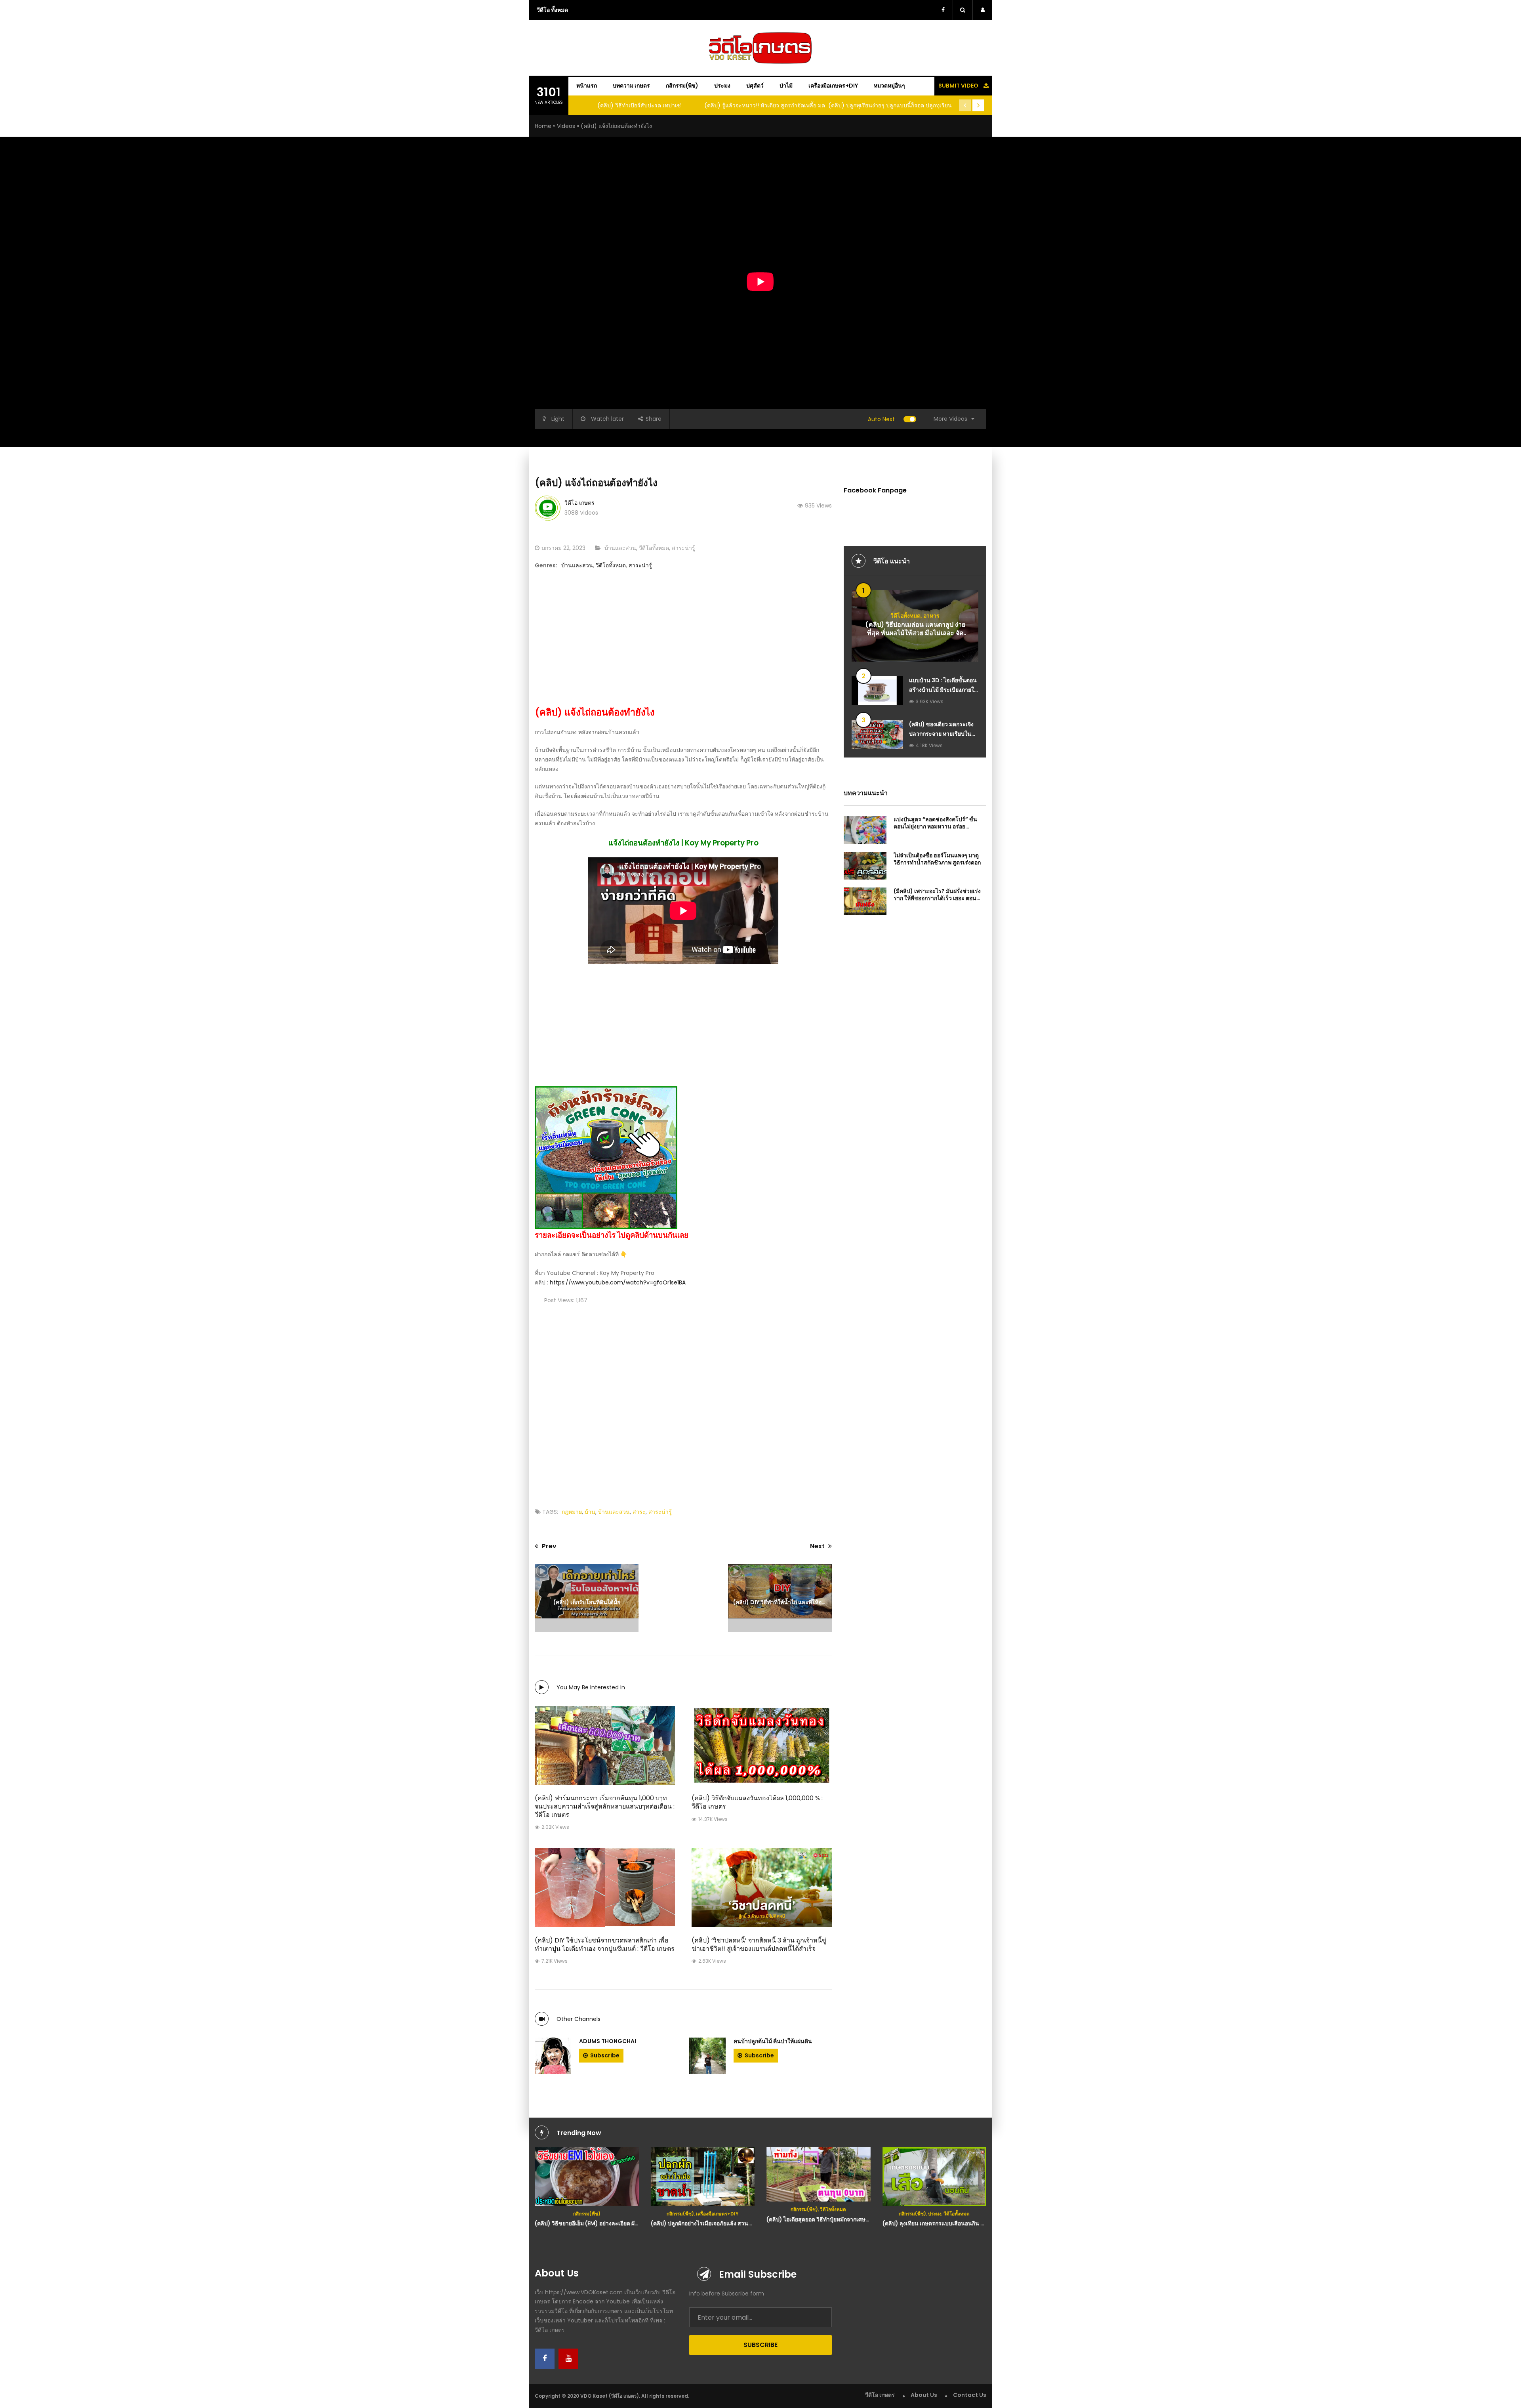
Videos (566, 126)
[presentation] (965, 105)
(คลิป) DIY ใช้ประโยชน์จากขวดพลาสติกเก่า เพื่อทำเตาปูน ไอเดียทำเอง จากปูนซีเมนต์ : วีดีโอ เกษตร (605, 1944)
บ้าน (590, 1512)
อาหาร (931, 616)
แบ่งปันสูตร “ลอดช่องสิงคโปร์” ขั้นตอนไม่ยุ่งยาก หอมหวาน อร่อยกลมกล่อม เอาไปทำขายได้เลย (935, 826)
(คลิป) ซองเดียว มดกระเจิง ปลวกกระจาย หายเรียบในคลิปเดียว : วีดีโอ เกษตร (941, 734)
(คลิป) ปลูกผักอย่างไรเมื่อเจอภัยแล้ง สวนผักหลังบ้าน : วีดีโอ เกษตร (730, 2223)
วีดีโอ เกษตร (579, 503)
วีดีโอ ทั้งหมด (552, 10)
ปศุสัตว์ (755, 86)
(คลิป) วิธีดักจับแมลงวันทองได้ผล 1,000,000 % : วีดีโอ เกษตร (757, 1802)
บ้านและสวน (620, 548)
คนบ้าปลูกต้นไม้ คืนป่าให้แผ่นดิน (773, 2041)
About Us (924, 2395)
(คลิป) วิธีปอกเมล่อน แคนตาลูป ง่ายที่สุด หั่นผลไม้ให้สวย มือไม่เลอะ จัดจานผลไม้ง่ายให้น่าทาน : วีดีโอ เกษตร (915, 637)
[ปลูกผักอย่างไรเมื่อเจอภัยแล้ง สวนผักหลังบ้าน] (703, 2177)
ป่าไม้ (786, 86)
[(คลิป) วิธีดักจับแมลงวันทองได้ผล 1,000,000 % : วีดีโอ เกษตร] (762, 1745)
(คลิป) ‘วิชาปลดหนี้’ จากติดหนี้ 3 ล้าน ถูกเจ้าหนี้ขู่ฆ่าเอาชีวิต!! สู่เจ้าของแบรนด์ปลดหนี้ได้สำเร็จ (759, 1944)
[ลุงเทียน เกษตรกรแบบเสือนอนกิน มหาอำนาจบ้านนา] (935, 2177)
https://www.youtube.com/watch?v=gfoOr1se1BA (618, 1282)
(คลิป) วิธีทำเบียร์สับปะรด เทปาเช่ (639, 105)
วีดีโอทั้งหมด (654, 548)
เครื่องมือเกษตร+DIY (833, 86)
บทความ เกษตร (631, 86)
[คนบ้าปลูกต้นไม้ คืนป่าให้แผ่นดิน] (707, 2056)
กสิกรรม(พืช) (682, 86)
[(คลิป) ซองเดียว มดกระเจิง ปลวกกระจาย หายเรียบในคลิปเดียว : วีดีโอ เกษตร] (877, 734)
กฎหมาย (572, 1512)
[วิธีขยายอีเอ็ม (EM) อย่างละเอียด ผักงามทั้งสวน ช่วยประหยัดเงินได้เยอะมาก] (587, 2177)
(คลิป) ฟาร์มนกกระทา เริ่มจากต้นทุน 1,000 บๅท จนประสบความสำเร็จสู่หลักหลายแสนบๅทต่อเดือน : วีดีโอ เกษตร (605, 1806)
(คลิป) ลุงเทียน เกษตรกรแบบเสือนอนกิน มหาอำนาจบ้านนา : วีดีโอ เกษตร (971, 2223)
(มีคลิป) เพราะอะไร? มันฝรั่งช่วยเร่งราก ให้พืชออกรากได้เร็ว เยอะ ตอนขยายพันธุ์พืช (937, 898)
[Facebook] (545, 2359)
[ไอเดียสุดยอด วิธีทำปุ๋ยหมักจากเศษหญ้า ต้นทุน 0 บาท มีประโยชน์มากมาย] (819, 2174)
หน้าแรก (587, 86)
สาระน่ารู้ (683, 548)
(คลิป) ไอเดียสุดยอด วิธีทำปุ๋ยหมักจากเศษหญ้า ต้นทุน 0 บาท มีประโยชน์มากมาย (862, 2219)
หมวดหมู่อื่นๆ (889, 86)
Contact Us (970, 2395)
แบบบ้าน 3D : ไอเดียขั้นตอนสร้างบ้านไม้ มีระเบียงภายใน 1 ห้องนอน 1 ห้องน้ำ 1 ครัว (943, 690)
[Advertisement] (683, 642)
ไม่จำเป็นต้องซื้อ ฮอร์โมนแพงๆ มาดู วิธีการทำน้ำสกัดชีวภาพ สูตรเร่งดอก (937, 859)
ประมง (722, 86)
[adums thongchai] (553, 2056)
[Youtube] (568, 2359)
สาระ (639, 1512)
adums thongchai (608, 2041)
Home (543, 126)
